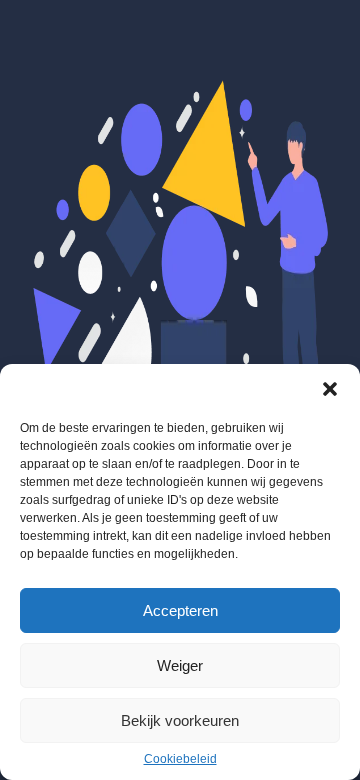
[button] (330, 389)
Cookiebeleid (180, 759)
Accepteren (180, 610)
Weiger (180, 665)
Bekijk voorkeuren (180, 720)
